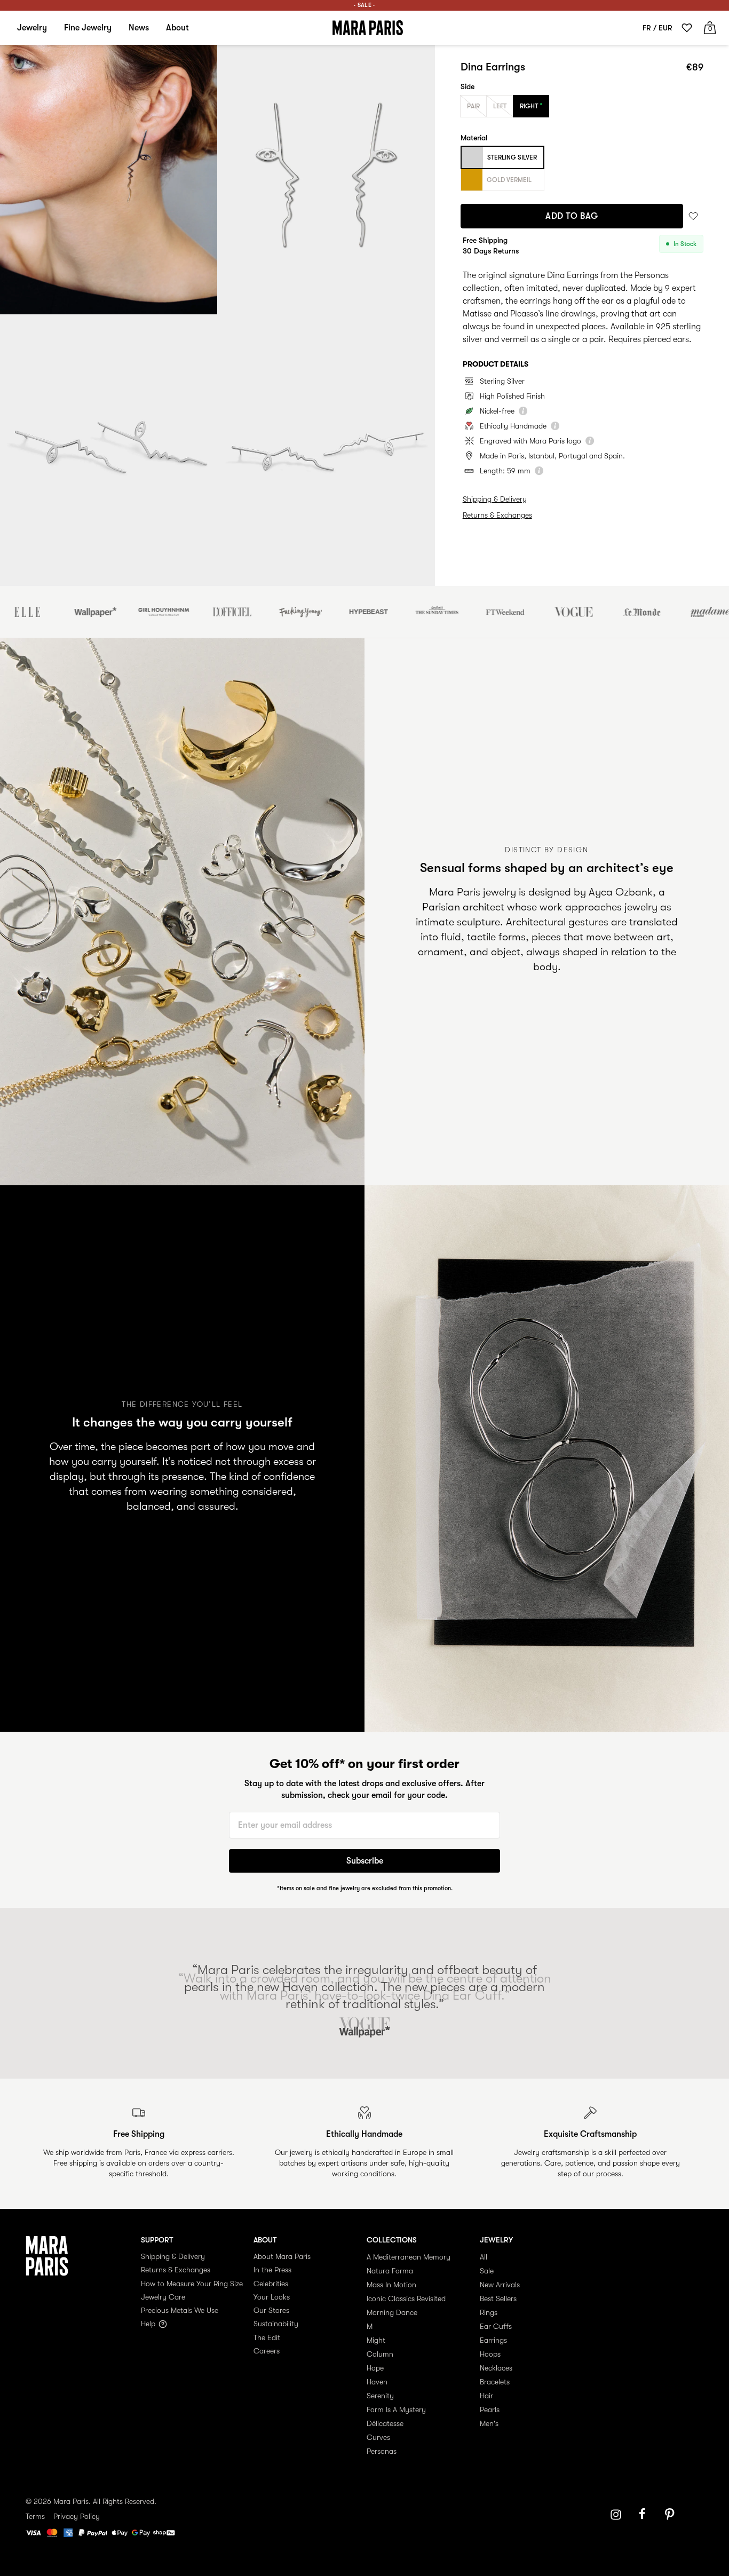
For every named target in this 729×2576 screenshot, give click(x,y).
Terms (35, 2516)
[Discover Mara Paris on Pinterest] (671, 2515)
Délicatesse (385, 2423)
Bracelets (495, 2382)
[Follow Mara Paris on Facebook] (646, 2515)
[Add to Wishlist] (693, 216)
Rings (489, 2312)
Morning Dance (392, 2312)
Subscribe (365, 1861)
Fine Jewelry (88, 28)
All (484, 2257)
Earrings (493, 2340)
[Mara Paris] (368, 28)
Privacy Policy (77, 2516)
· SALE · (364, 5)
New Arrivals (500, 2285)
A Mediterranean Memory (409, 2257)
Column (380, 2354)
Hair (486, 2396)
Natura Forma (390, 2271)
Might (376, 2340)
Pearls (490, 2409)
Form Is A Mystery (396, 2409)
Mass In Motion (391, 2285)
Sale (487, 2271)
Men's (489, 2423)
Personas (382, 2451)
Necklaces (496, 2368)
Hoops (490, 2354)
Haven (377, 2382)
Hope (375, 2368)
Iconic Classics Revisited (406, 2298)
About (177, 28)
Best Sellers (498, 2298)
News (139, 28)
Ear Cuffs (496, 2326)
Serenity (380, 2396)
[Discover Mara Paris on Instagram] (616, 2515)
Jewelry (32, 28)
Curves (378, 2437)
